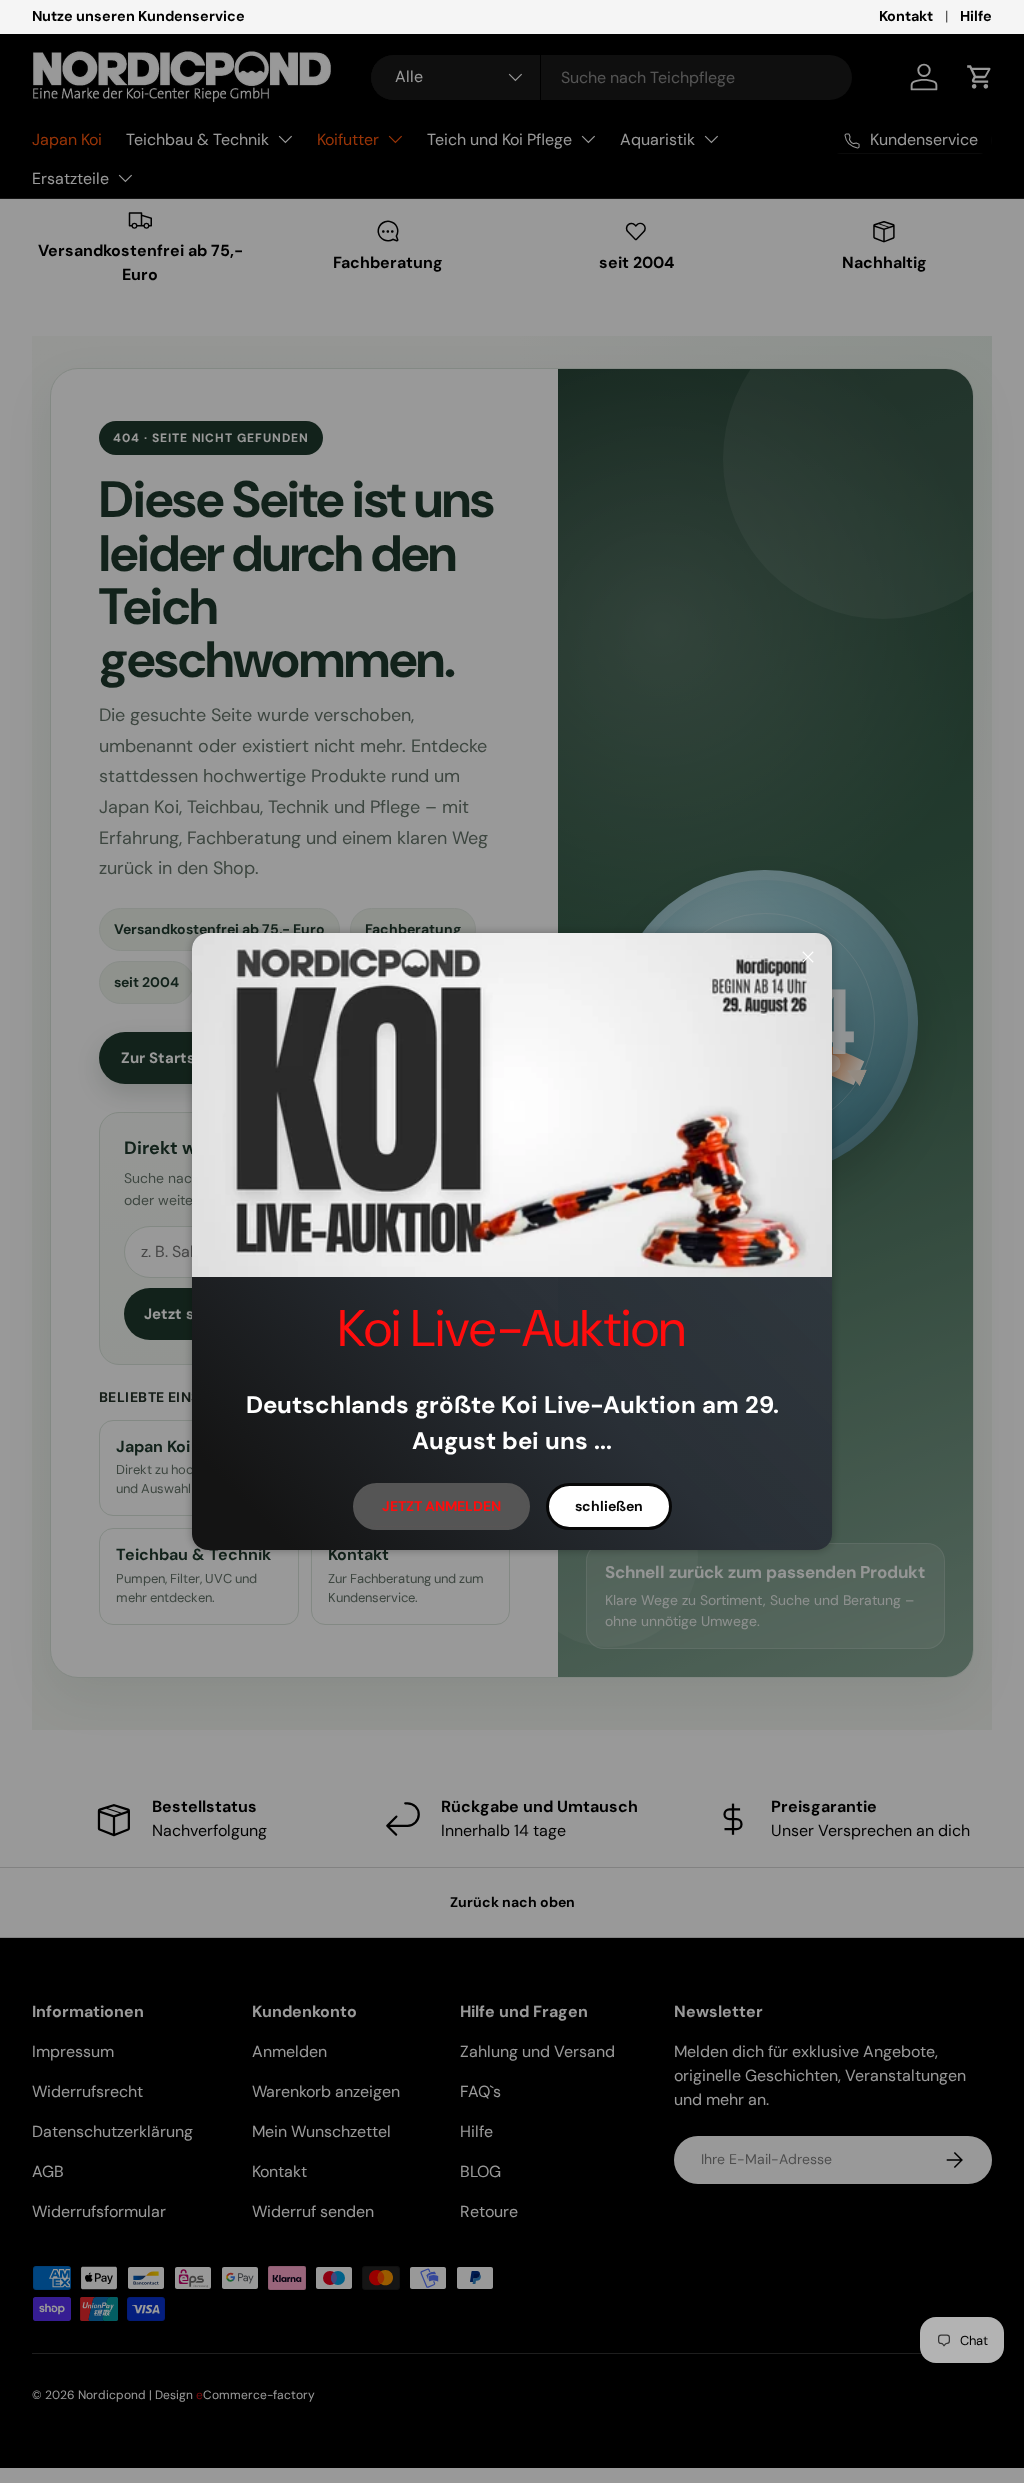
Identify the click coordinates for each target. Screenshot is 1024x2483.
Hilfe (976, 16)
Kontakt (906, 16)
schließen (609, 1506)
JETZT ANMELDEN (441, 1506)
